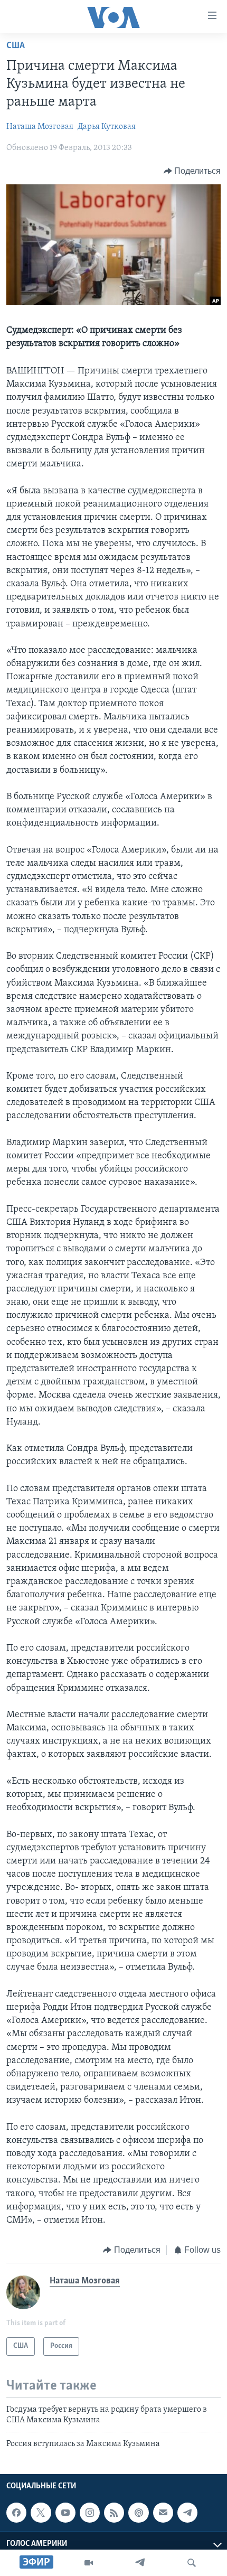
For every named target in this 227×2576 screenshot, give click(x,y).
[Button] (192, 171)
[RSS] (114, 2513)
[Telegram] (140, 2563)
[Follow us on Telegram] (187, 2513)
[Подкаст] (138, 2513)
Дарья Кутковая (107, 127)
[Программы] (89, 2563)
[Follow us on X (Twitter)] (41, 2513)
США (16, 46)
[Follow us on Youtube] (65, 2513)
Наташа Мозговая (40, 127)
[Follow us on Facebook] (16, 2513)
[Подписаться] (163, 2513)
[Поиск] (192, 2563)
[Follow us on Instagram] (90, 2513)
